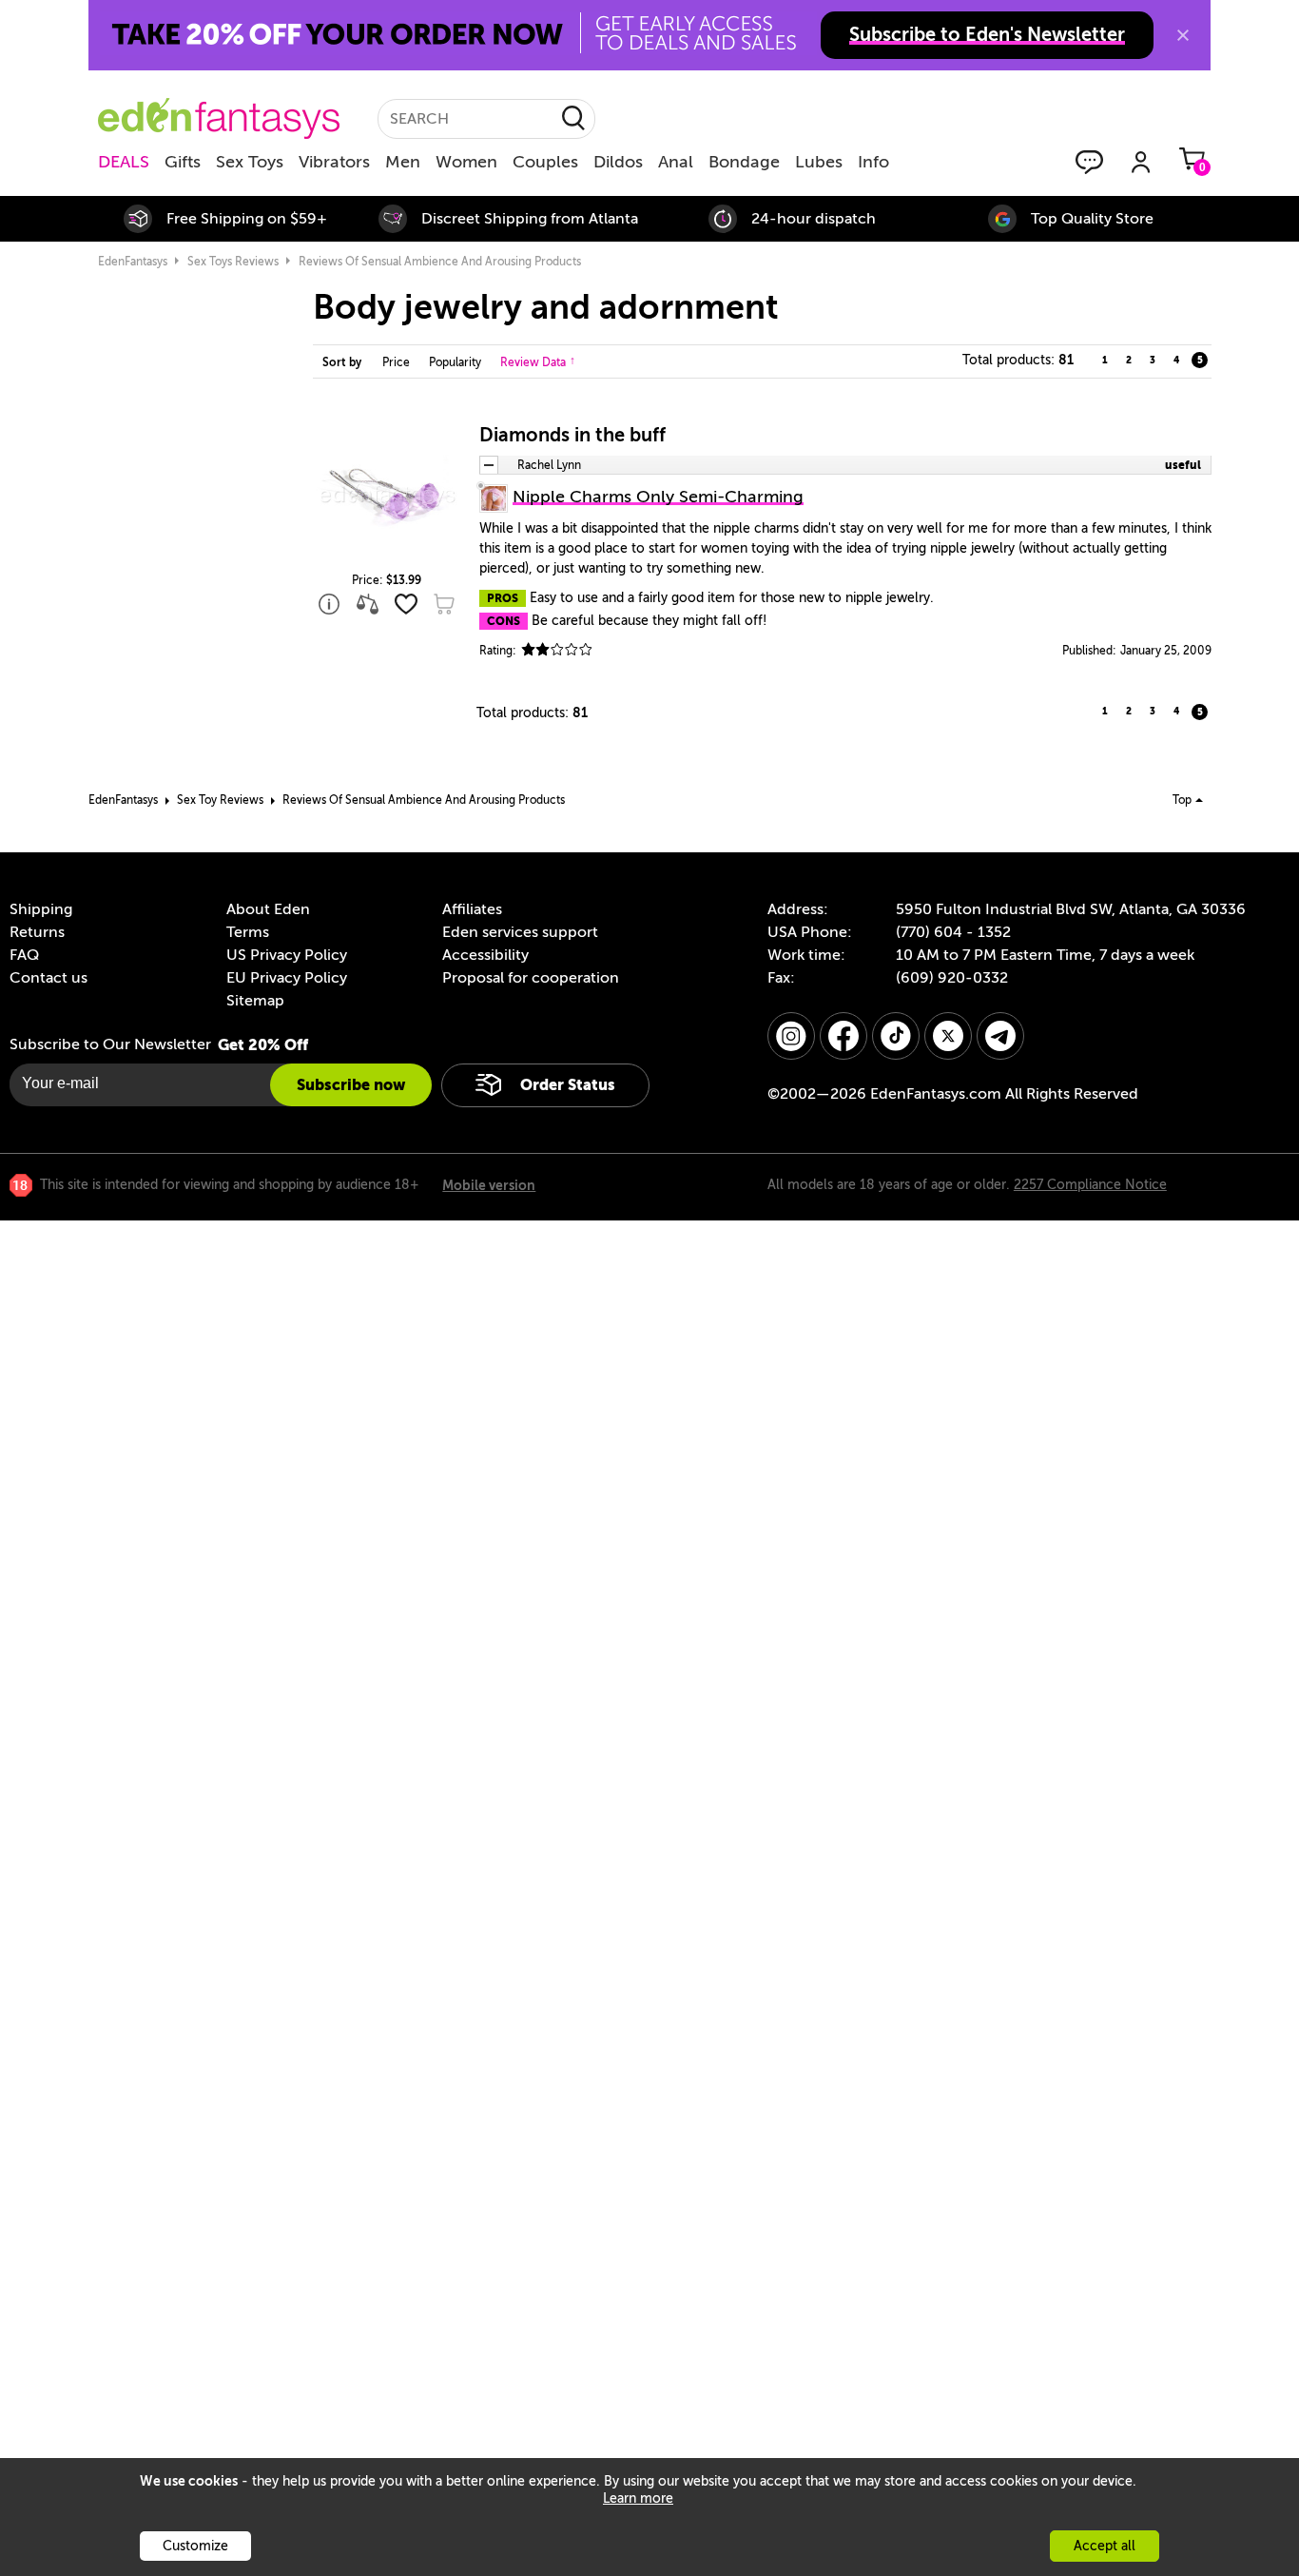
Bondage (744, 162)
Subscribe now (351, 1085)
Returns (37, 932)
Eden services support (520, 932)
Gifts (183, 162)
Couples (545, 162)
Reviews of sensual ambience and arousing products (440, 262)
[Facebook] (843, 1036)
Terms (248, 932)
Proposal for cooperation (531, 978)
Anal (676, 162)
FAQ (24, 955)
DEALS (124, 162)
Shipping (41, 909)
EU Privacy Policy (287, 978)
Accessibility (485, 955)
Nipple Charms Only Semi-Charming (658, 497)
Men (403, 162)
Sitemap (255, 1001)
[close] (1183, 35)
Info (873, 162)
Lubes (819, 162)
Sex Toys (250, 162)
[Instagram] (791, 1036)
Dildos (618, 162)
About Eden (268, 909)
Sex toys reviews (233, 262)
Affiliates (472, 909)
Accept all (1105, 2546)
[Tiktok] (896, 1036)
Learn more (638, 2498)
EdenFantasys (133, 262)
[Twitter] (948, 1036)
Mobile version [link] (489, 1185)
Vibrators (334, 162)
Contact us (48, 978)
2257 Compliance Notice (1090, 1185)
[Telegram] (1000, 1036)
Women (466, 162)
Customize (195, 2546)
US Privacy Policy (287, 955)
